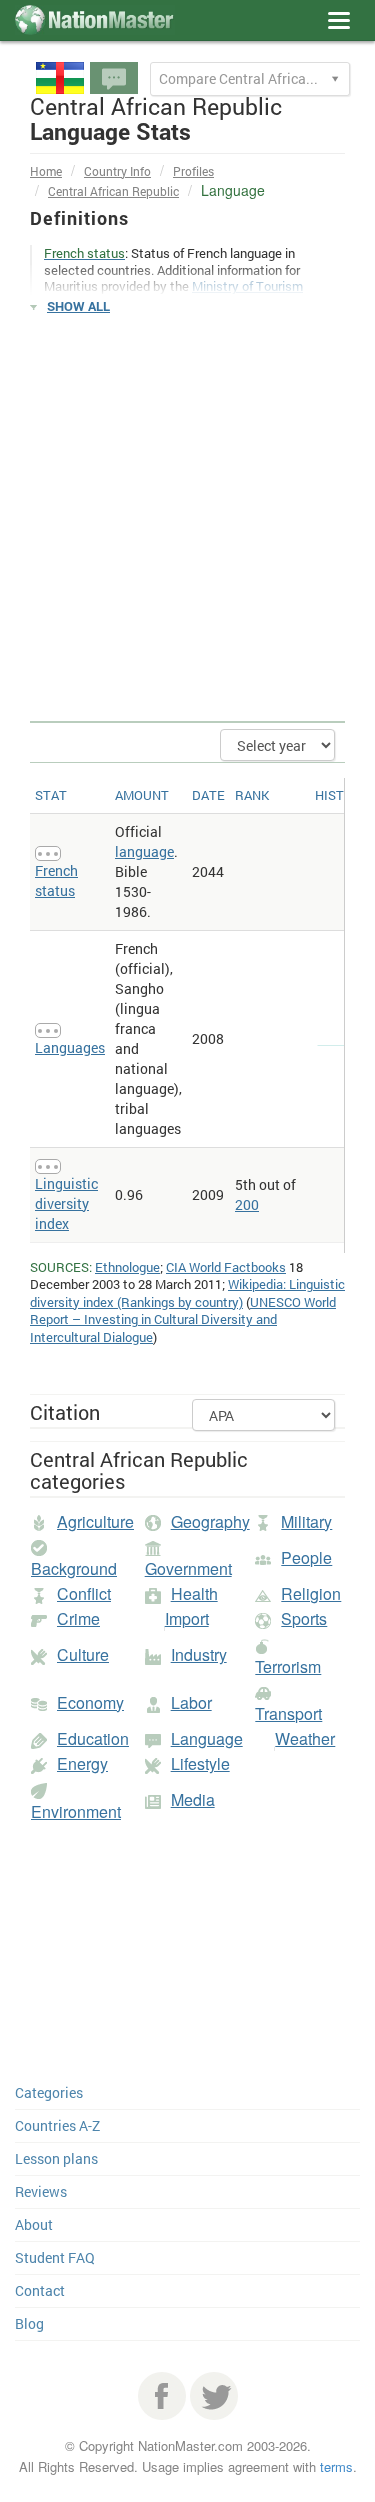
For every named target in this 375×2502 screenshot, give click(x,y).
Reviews (41, 2191)
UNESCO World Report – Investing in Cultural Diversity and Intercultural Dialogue (183, 1319)
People (306, 1557)
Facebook (162, 2396)
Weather (305, 1738)
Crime (78, 1618)
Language (207, 1738)
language (144, 851)
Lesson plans (56, 2158)
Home (46, 171)
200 (247, 1204)
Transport (288, 1713)
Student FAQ (55, 2257)
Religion (311, 1593)
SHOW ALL (78, 306)
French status (56, 880)
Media (193, 1799)
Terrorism (288, 1666)
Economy (90, 1702)
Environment (76, 1811)
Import (187, 1618)
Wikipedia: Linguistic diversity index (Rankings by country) (187, 1293)
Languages (70, 1047)
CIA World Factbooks (226, 1267)
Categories (49, 2092)
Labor (191, 1702)
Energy (82, 1763)
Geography (210, 1521)
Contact (40, 2290)
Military (306, 1521)
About (34, 2224)
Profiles (193, 171)
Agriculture (95, 1521)
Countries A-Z (57, 2125)
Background (74, 1568)
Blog (29, 2323)
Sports (304, 1618)
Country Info (117, 171)
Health (194, 1593)
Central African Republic (113, 191)
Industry (199, 1654)
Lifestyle (200, 1763)
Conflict (84, 1593)
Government (188, 1568)
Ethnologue (127, 1267)
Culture (83, 1654)
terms (336, 2466)
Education (93, 1738)
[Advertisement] (187, 518)
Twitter (214, 2396)
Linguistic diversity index (66, 1203)
